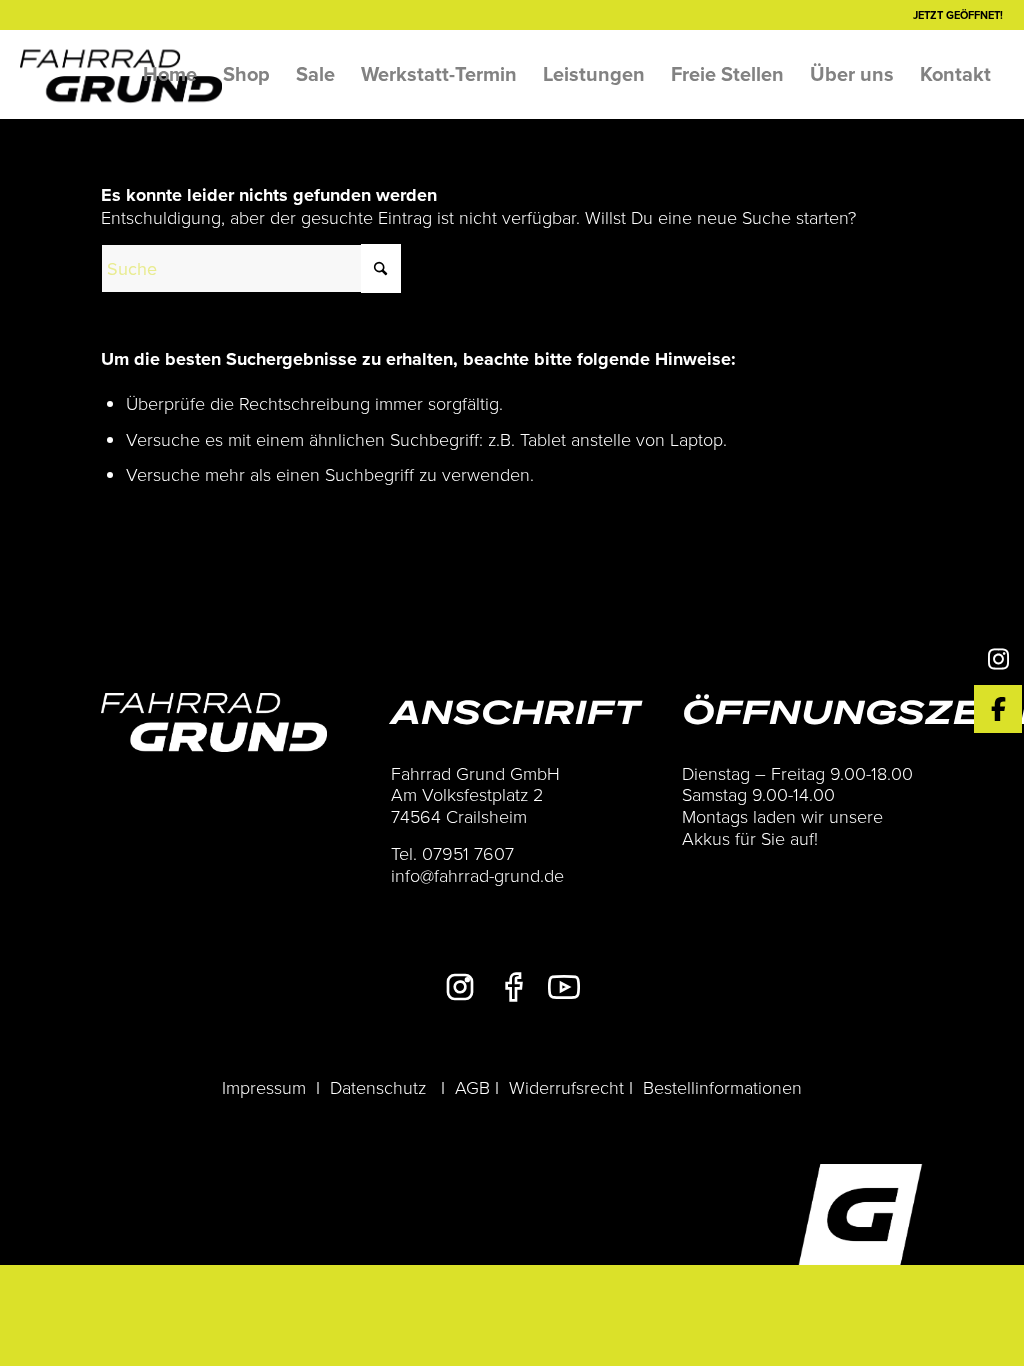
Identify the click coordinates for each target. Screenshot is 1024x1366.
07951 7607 (468, 853)
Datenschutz (378, 1087)
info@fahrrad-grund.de (477, 875)
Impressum (264, 1087)
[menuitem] (170, 74)
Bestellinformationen (722, 1087)
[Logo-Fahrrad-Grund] (121, 74)
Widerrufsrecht (566, 1087)
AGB (472, 1087)
